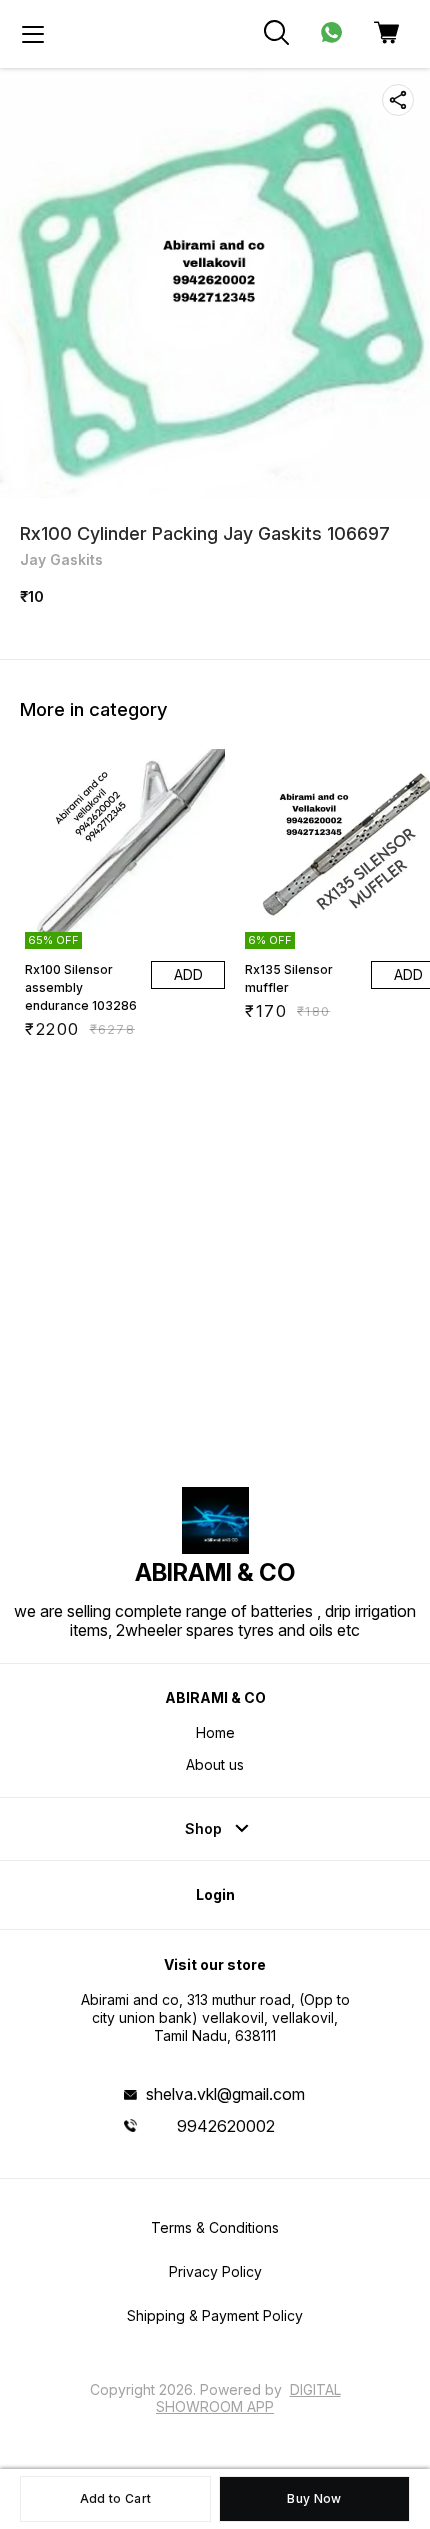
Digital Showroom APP (248, 2397)
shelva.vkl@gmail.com (225, 2094)
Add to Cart (115, 2498)
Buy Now (314, 2498)
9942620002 (226, 2126)
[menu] (33, 34)
